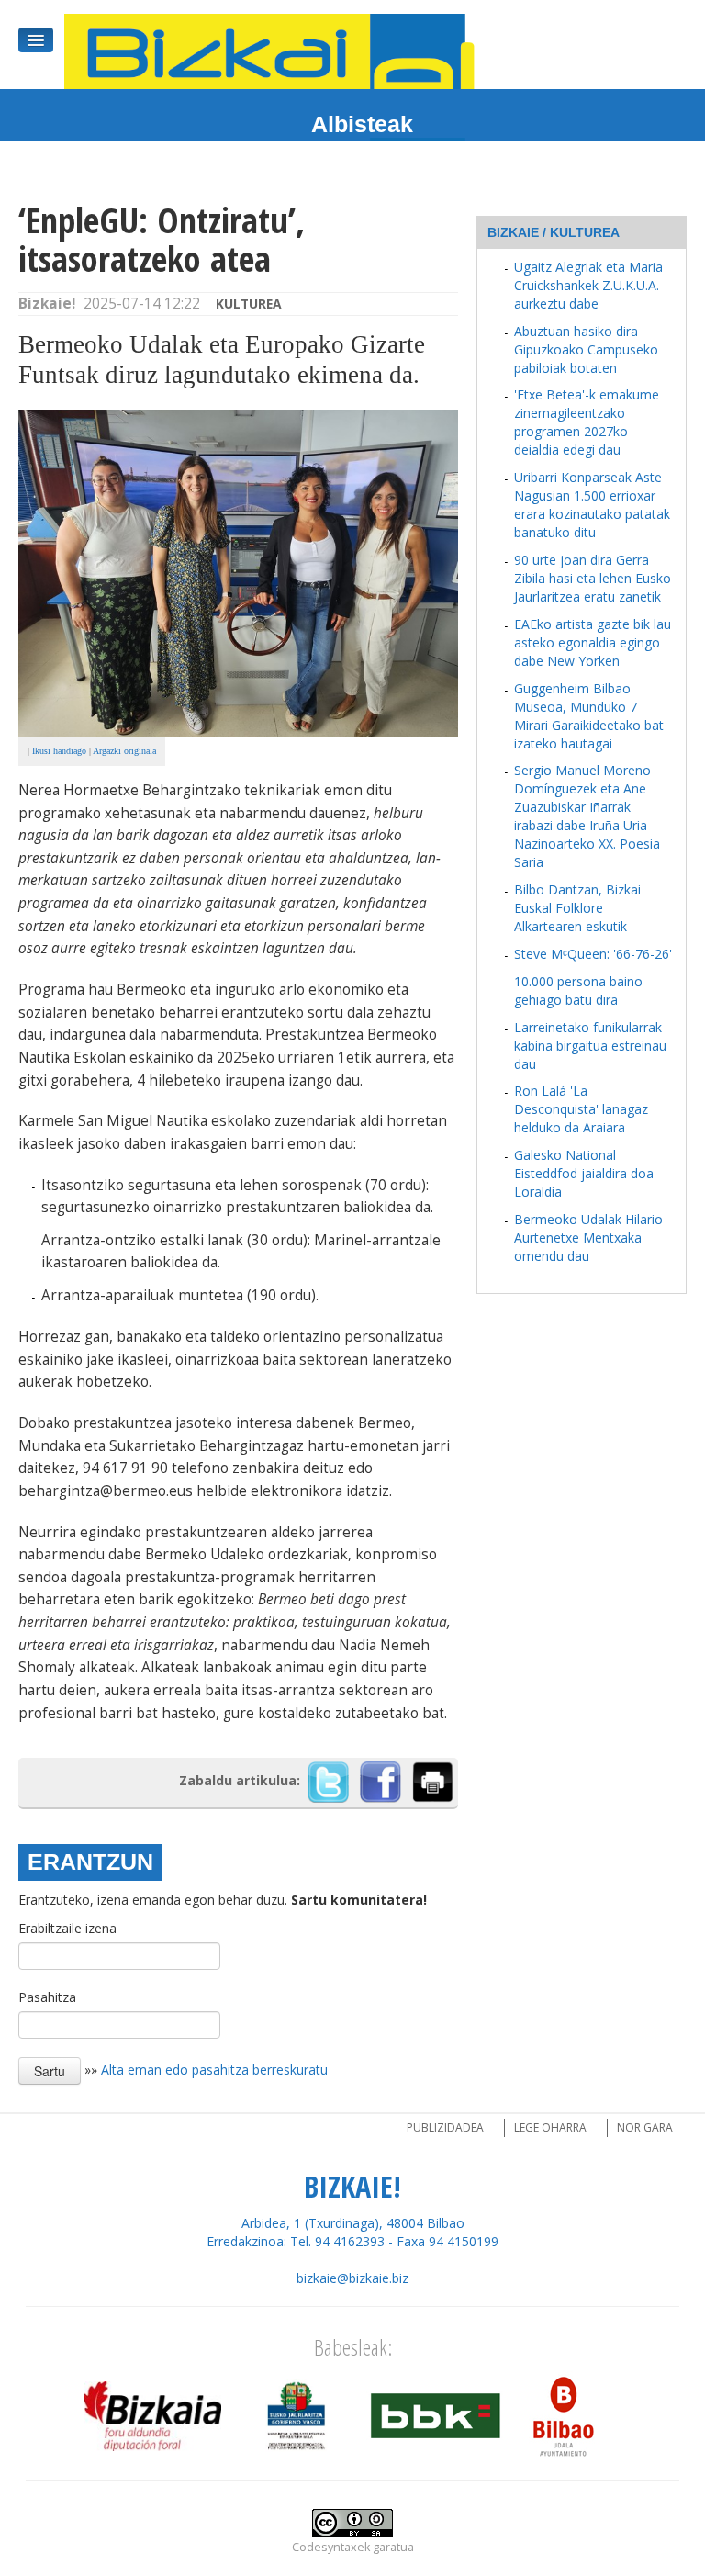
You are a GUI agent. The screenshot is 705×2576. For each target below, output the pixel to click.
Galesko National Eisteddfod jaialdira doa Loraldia (584, 1173)
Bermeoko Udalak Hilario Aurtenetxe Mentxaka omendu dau (588, 1237)
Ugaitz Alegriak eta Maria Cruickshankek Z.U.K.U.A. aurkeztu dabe (588, 285)
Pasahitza (47, 1997)
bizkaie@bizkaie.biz (352, 2278)
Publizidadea (445, 2127)
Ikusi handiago (59, 751)
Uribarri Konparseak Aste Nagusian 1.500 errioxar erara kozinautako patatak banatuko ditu (592, 505)
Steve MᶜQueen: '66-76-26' (593, 954)
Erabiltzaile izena (67, 1928)
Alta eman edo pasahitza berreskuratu (214, 2070)
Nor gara (645, 2127)
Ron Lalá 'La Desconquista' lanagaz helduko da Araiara (581, 1109)
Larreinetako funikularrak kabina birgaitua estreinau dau (590, 1046)
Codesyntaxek (331, 2547)
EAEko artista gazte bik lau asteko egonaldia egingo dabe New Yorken (593, 642)
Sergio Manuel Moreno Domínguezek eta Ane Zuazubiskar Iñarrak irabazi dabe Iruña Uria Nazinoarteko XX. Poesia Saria (587, 816)
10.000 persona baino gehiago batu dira (578, 990)
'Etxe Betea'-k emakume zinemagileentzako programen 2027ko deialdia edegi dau (587, 422)
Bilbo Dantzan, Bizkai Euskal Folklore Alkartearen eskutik (577, 908)
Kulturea (249, 304)
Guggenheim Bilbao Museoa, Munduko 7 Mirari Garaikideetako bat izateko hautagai (589, 716)
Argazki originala (124, 751)
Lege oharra (550, 2127)
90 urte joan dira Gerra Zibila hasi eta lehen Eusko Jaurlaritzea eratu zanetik (593, 578)
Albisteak (362, 124)
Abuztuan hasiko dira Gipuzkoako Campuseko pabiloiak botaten (586, 349)
